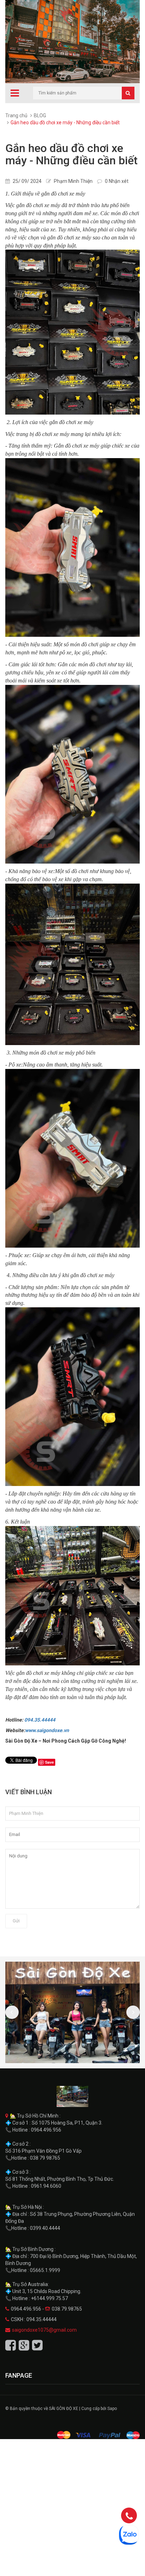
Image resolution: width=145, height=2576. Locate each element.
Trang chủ (16, 115)
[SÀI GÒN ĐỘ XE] (72, 2096)
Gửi (16, 1921)
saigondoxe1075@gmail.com (44, 2330)
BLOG (40, 115)
